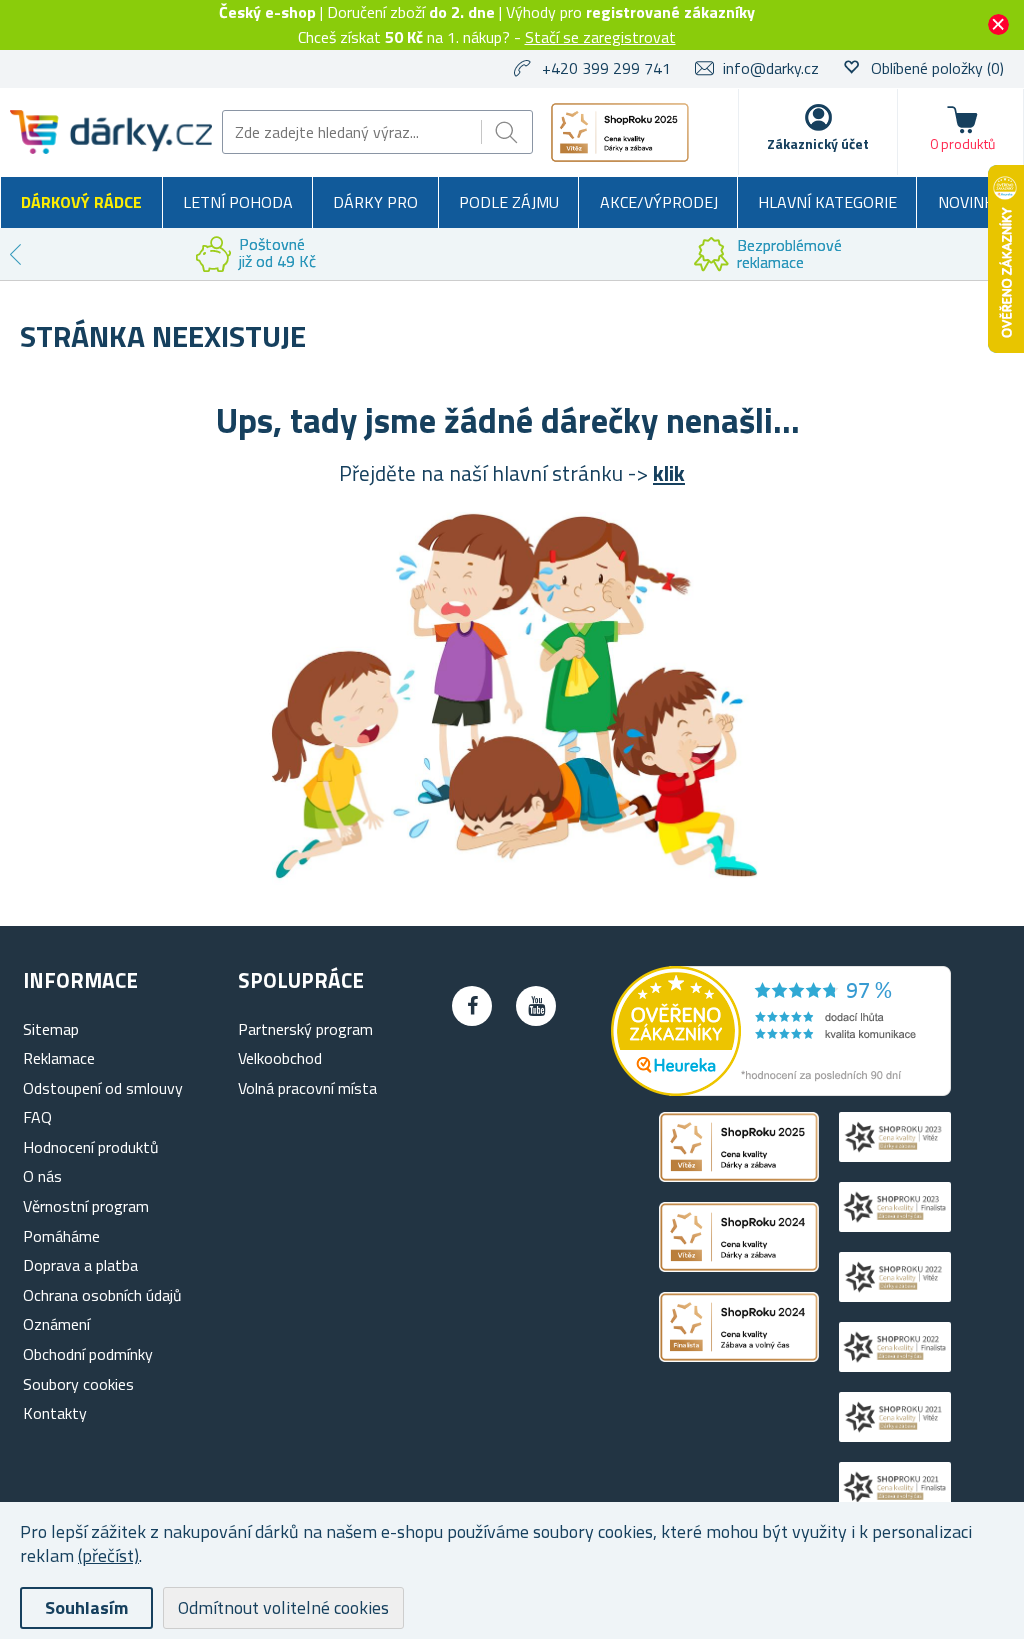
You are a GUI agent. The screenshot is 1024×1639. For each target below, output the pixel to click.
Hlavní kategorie (827, 202)
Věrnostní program (86, 1206)
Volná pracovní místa (307, 1088)
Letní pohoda (238, 202)
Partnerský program (305, 1029)
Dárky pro (375, 202)
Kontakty (55, 1413)
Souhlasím (86, 1607)
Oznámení (56, 1324)
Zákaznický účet (818, 143)
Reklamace (59, 1058)
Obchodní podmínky (88, 1354)
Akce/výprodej (659, 202)
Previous (15, 254)
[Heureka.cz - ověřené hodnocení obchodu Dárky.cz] (781, 1090)
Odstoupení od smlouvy (103, 1088)
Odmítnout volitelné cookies (283, 1607)
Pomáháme (61, 1236)
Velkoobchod (280, 1058)
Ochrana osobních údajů (102, 1295)
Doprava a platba (80, 1265)
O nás (42, 1176)
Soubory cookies (78, 1384)
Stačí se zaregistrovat (600, 37)
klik (669, 473)
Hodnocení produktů (91, 1147)
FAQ (37, 1117)
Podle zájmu (509, 202)
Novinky (970, 202)
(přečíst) (108, 1555)
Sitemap (51, 1029)
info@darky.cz (771, 68)
